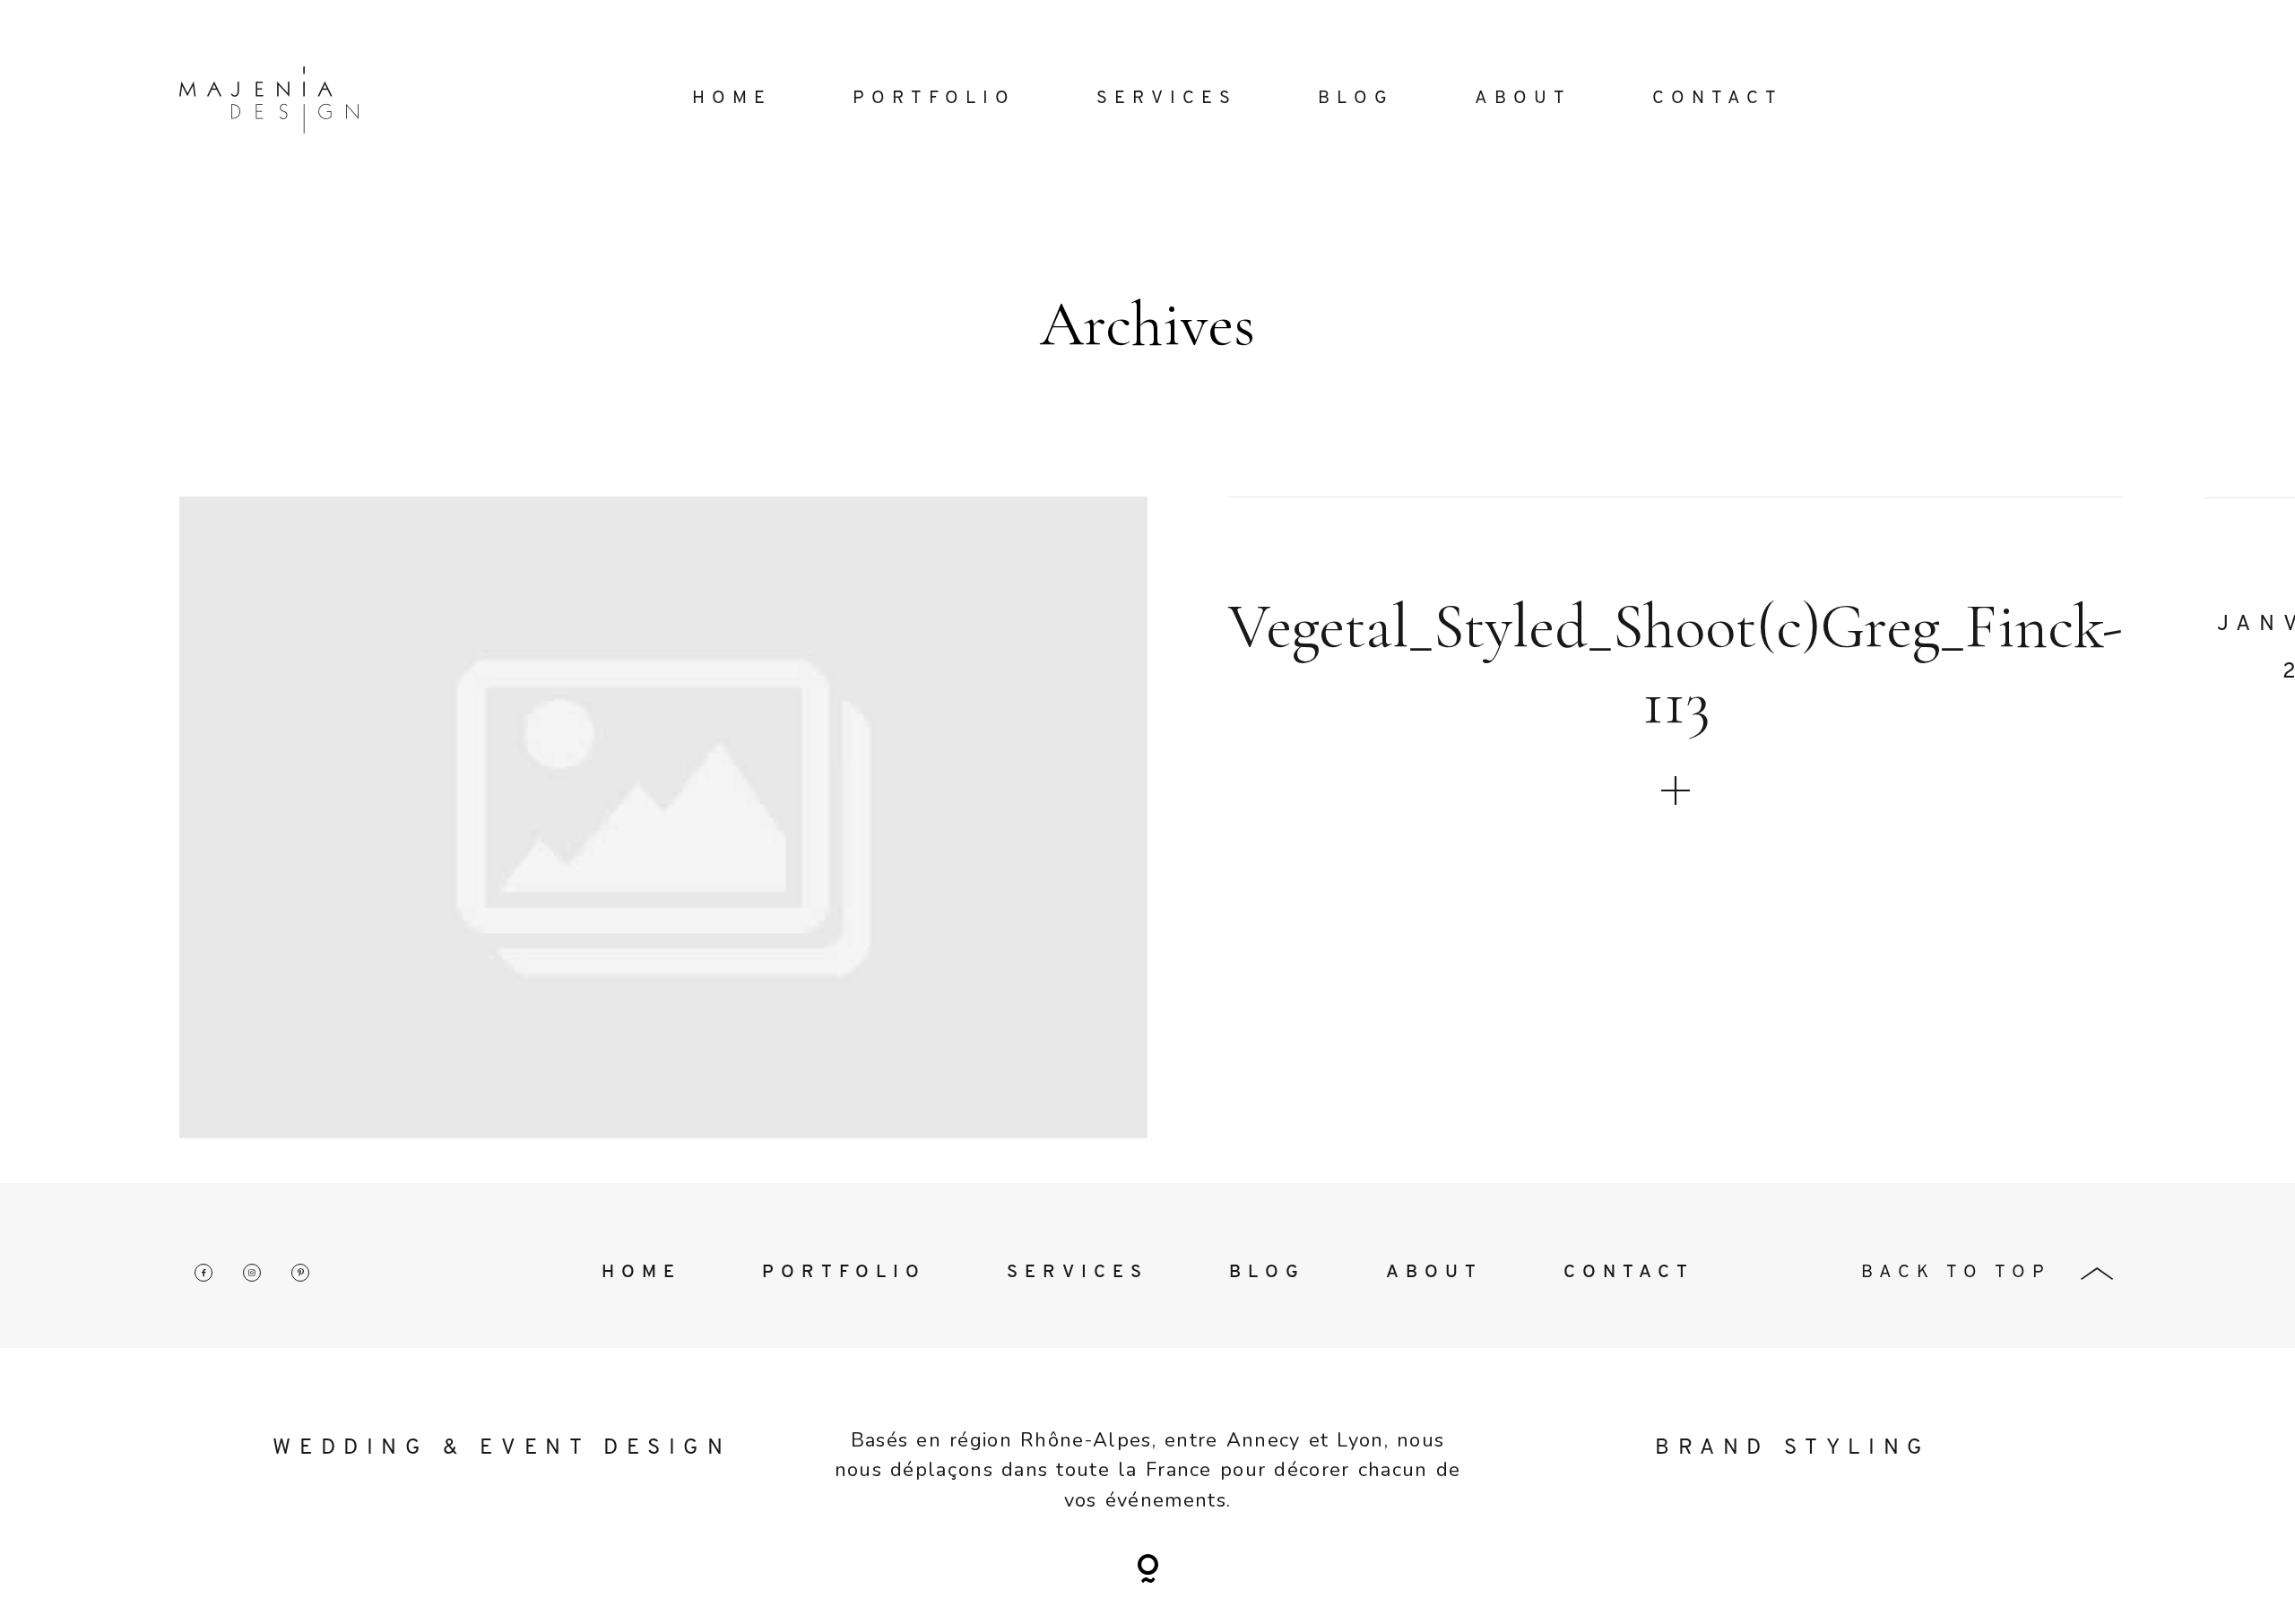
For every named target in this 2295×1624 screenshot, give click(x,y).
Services (1167, 99)
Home (732, 99)
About (1523, 99)
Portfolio (934, 99)
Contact (1718, 99)
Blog (1356, 99)
